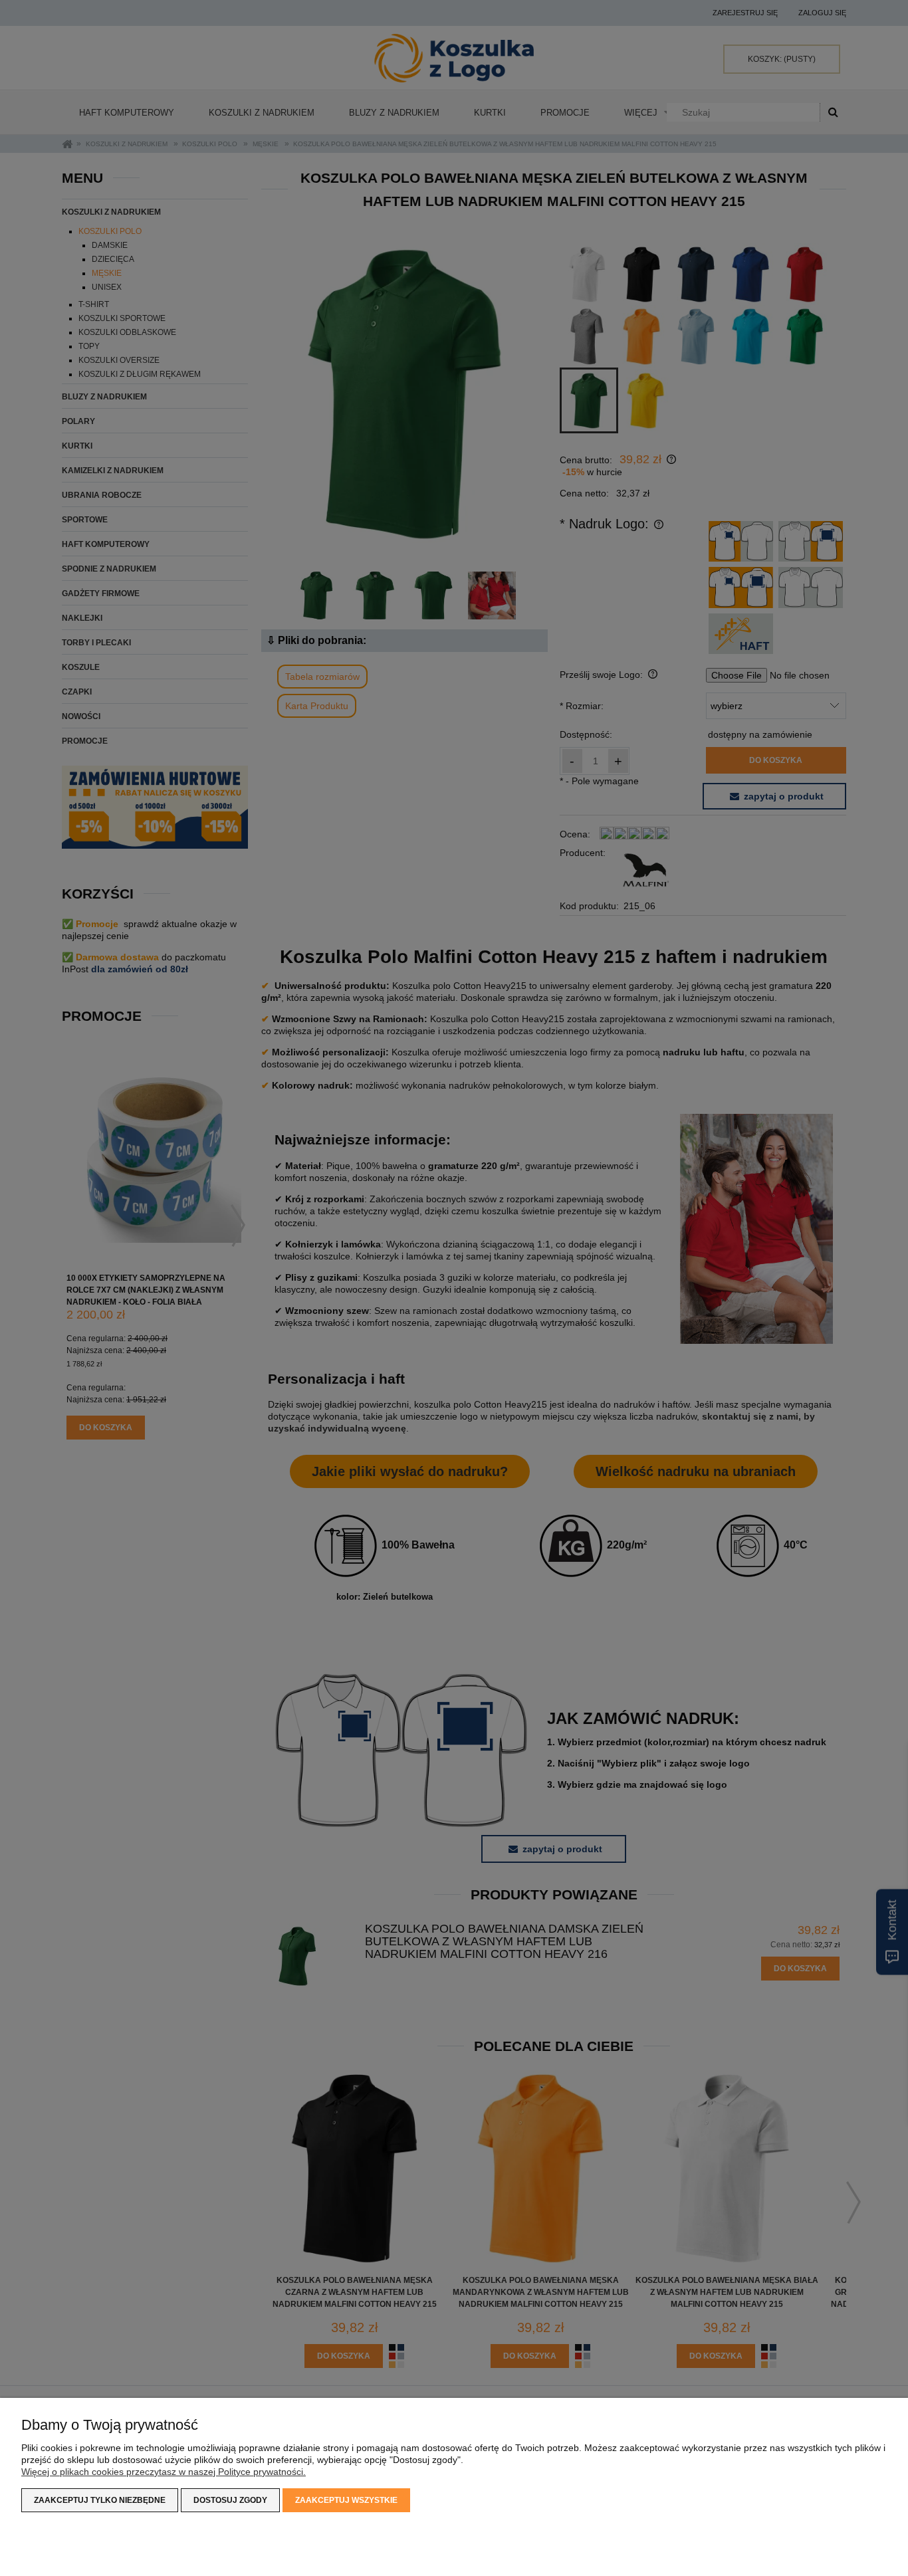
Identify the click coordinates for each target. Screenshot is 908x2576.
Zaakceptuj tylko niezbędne (100, 2500)
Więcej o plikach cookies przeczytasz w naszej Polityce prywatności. (164, 2472)
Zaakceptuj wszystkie (346, 2500)
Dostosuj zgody (230, 2500)
